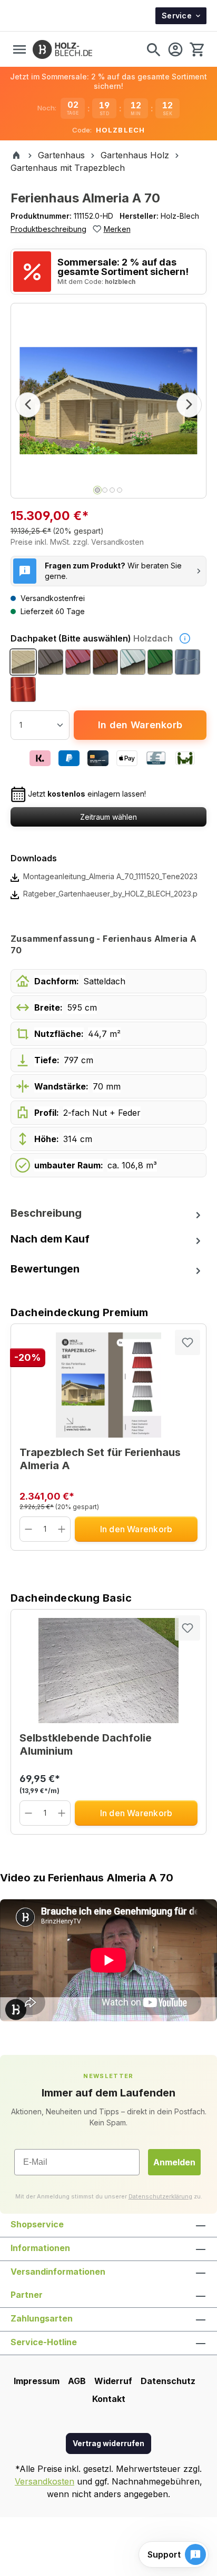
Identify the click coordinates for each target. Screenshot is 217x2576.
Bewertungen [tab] (45, 1269)
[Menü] (19, 49)
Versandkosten (45, 2481)
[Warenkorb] (196, 49)
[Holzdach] (23, 662)
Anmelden (174, 2162)
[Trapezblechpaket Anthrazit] (51, 662)
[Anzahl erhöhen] (62, 1529)
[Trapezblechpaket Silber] (133, 662)
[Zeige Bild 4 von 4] (120, 490)
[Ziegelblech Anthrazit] (188, 662)
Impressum (37, 2381)
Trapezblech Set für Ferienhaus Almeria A (100, 1459)
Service (177, 16)
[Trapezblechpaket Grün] (160, 662)
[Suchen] (153, 49)
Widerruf (113, 2381)
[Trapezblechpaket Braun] (105, 662)
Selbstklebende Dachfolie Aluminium (86, 1744)
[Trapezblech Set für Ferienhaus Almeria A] (108, 1385)
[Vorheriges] (28, 405)
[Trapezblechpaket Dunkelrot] (78, 662)
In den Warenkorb (140, 725)
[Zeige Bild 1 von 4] (97, 490)
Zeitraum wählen (108, 817)
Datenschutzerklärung (160, 2196)
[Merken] (188, 1342)
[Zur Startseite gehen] (62, 49)
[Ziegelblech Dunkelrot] (23, 689)
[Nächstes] (189, 405)
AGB (77, 2381)
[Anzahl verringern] (29, 1529)
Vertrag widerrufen (108, 2443)
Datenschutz (168, 2381)
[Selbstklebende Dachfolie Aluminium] (108, 1671)
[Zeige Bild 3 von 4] (112, 490)
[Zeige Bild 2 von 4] (105, 490)
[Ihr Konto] (175, 49)
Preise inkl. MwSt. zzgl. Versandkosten (77, 542)
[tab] (108, 1213)
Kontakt (109, 2399)
